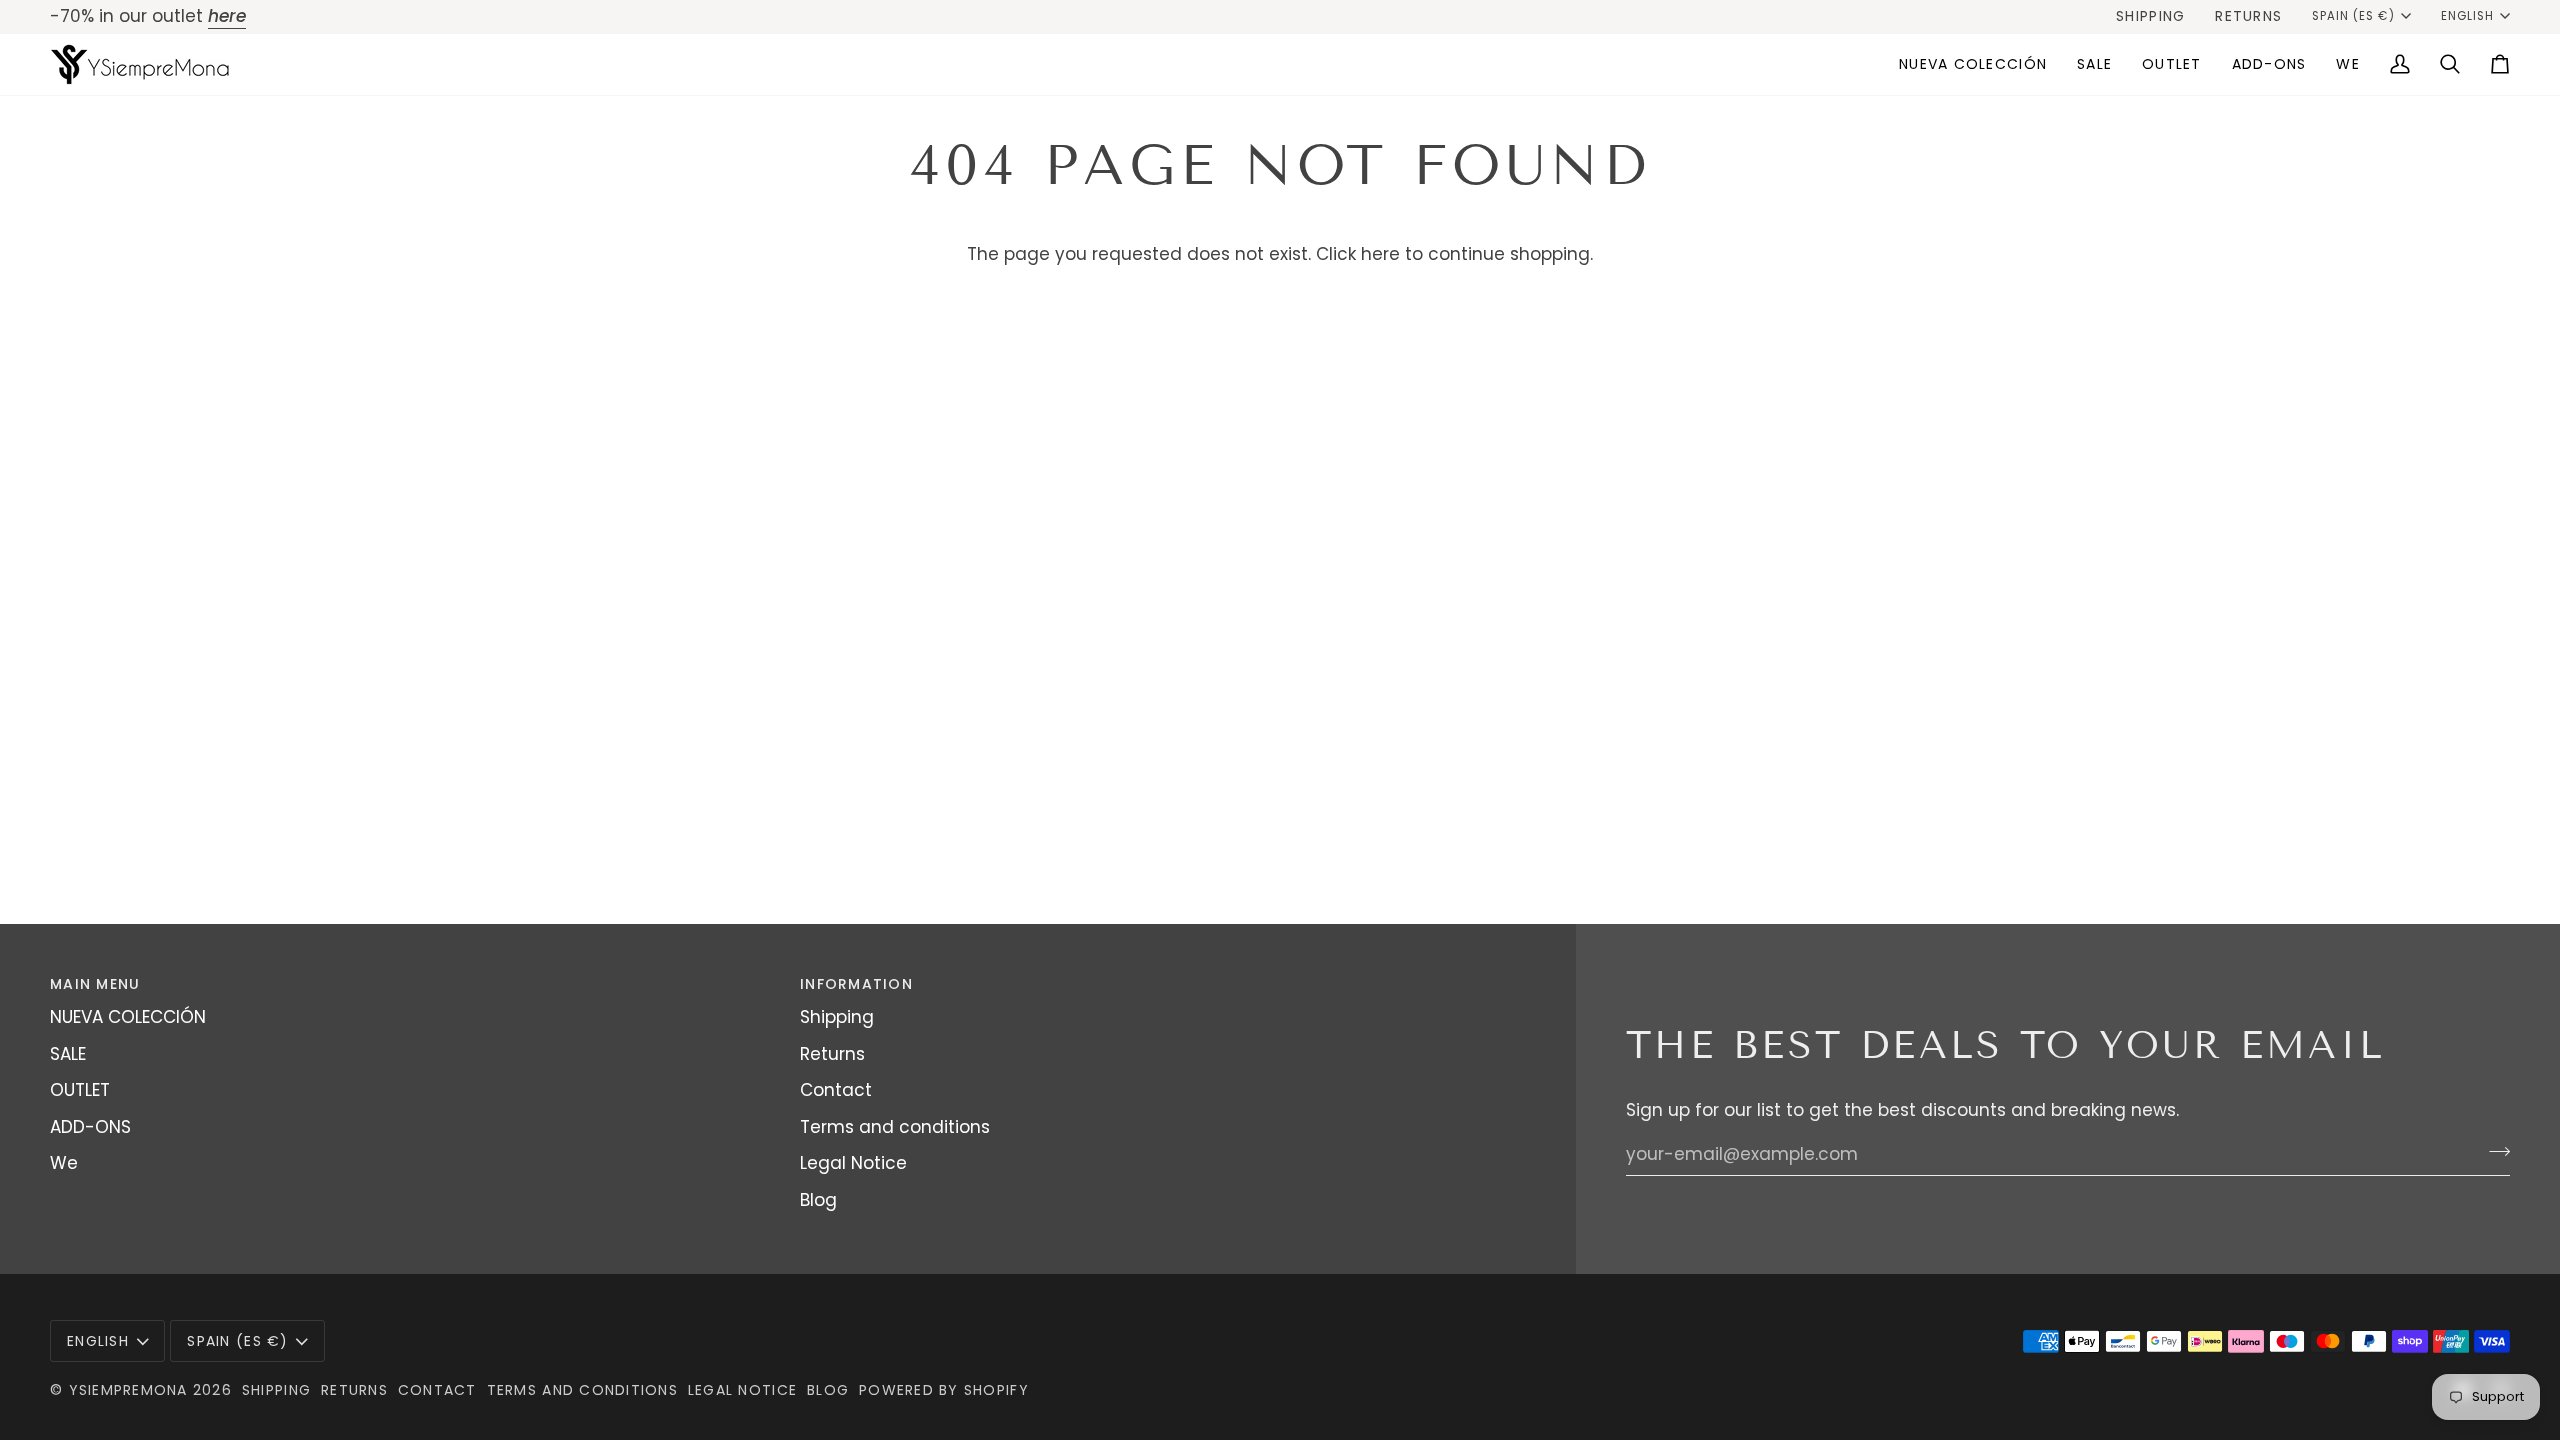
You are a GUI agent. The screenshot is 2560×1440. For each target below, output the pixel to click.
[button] (2094, 64)
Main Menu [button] (95, 984)
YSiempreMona (128, 1390)
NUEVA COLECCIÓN (128, 1017)
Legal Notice (853, 1163)
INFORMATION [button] (856, 984)
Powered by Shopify (944, 1390)
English (2467, 16)
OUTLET (80, 1090)
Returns (832, 1054)
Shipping (837, 1017)
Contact (836, 1090)
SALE (68, 1054)
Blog (818, 1200)
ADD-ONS (90, 1127)
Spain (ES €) (2353, 16)
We (64, 1163)
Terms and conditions (895, 1127)
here (1380, 254)
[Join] (2493, 1152)
